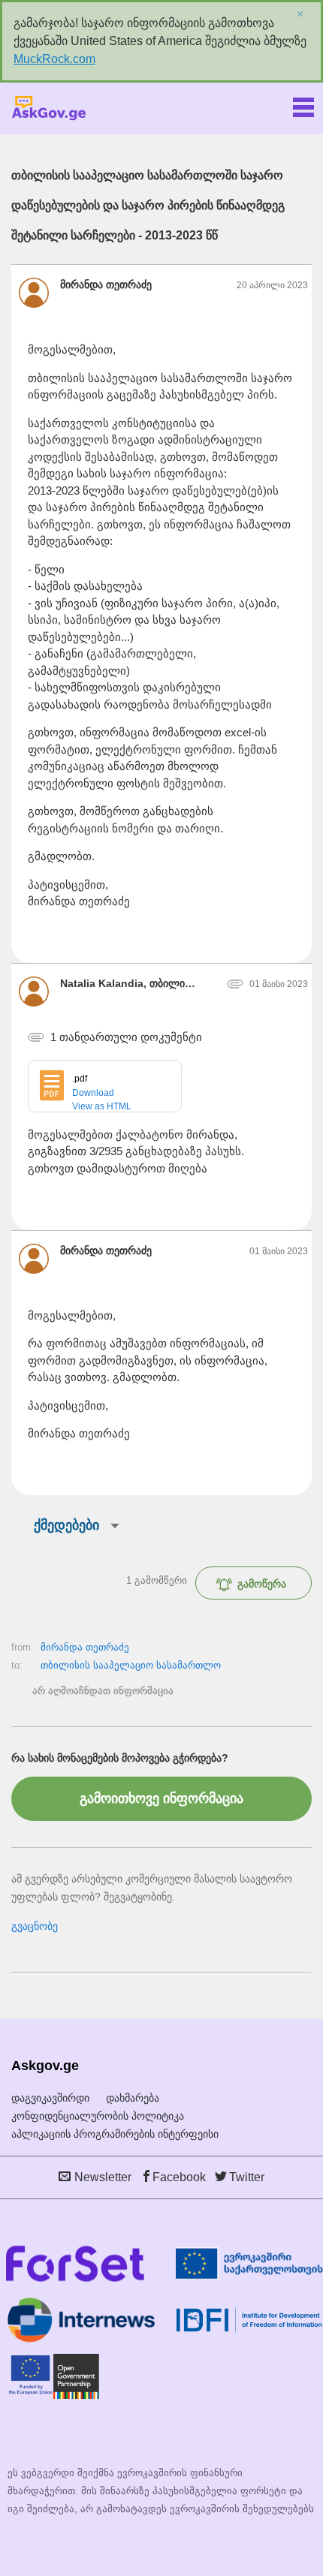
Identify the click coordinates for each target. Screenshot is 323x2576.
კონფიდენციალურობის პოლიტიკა (98, 2116)
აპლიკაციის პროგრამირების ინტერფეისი (115, 2134)
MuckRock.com (54, 59)
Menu (303, 104)
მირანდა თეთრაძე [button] (106, 284)
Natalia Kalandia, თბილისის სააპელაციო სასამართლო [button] (130, 983)
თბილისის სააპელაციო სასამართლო (131, 1665)
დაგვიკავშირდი (50, 2098)
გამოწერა (262, 1584)
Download (93, 1093)
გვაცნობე (35, 1926)
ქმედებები (66, 1525)
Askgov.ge (49, 108)
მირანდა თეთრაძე (85, 1647)
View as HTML (102, 1106)
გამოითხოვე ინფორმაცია (161, 1798)
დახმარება (133, 2098)
